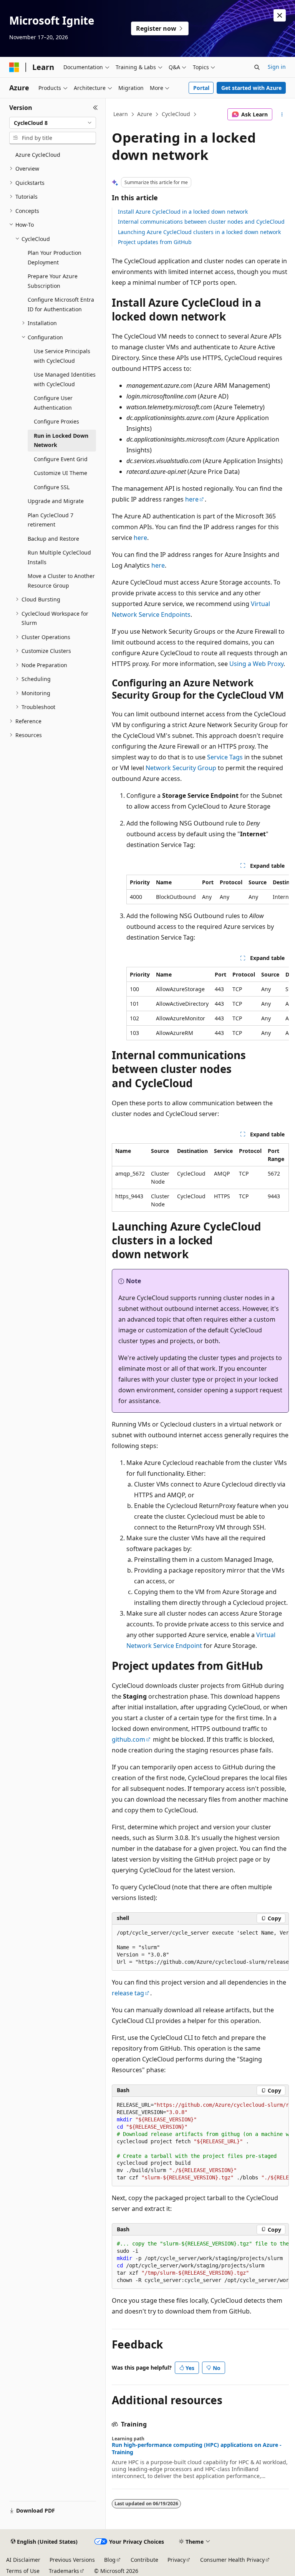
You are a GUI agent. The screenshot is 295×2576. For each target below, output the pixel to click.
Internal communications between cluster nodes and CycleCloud (201, 222)
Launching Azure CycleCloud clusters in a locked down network (199, 232)
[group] (208, 889)
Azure (145, 114)
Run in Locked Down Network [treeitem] (61, 440)
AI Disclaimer (23, 2560)
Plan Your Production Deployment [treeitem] (55, 257)
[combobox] (53, 123)
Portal (201, 88)
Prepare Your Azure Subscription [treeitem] (53, 281)
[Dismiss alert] (280, 15)
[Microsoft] (14, 67)
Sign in (277, 67)
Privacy (177, 2560)
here (192, 499)
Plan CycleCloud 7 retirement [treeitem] (51, 520)
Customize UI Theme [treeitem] (60, 473)
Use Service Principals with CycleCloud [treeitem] (62, 356)
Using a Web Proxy (256, 664)
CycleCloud (176, 114)
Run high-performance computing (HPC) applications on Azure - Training (197, 2448)
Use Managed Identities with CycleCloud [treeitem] (65, 379)
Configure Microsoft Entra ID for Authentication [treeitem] (61, 304)
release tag (128, 1993)
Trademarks (64, 2571)
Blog (110, 2560)
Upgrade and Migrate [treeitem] (56, 501)
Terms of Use (23, 2571)
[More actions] (282, 115)
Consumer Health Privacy (232, 2560)
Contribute (144, 2560)
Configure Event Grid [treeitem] (61, 459)
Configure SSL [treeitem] (52, 487)
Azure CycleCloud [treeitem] (38, 155)
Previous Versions (72, 2560)
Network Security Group (181, 768)
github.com (128, 1739)
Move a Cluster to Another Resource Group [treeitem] (61, 581)
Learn (121, 114)
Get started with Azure (251, 88)
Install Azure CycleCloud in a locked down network (183, 212)
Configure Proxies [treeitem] (56, 421)
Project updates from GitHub (155, 242)
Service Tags (225, 757)
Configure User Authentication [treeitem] (53, 403)
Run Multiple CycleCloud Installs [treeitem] (59, 557)
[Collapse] (95, 108)
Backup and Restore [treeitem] (53, 539)
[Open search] (257, 67)
